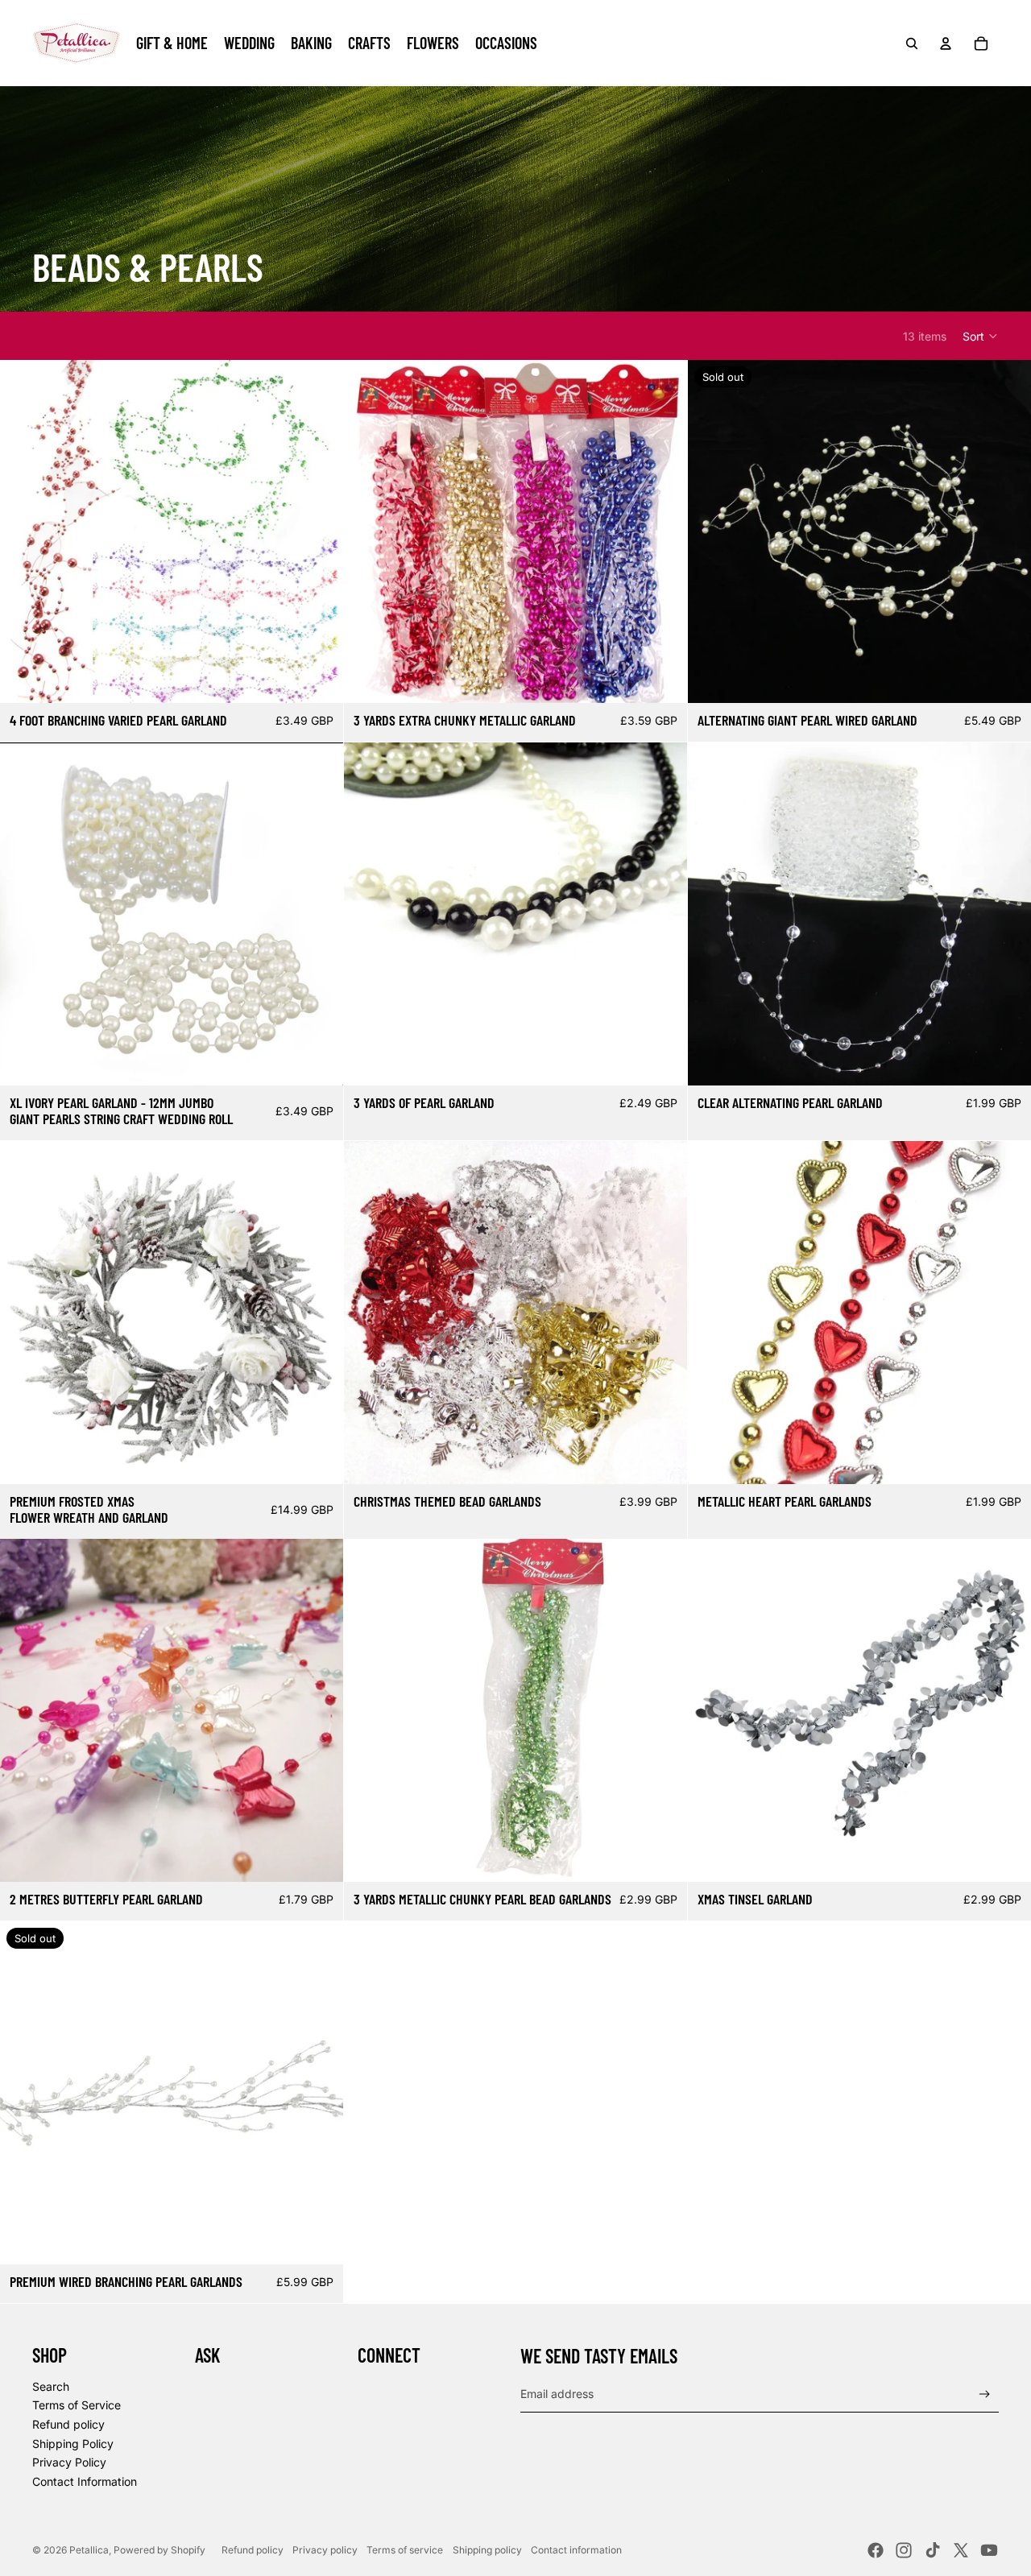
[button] (981, 336)
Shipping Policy (73, 2444)
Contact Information (85, 2481)
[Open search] (912, 43)
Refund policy (68, 2424)
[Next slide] (319, 531)
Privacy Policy (69, 2462)
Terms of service (405, 2550)
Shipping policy (487, 2550)
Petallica (89, 2550)
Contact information (576, 2550)
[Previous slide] (24, 531)
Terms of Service (77, 2405)
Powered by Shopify (159, 2550)
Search (51, 2386)
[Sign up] (985, 2394)
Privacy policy (325, 2550)
